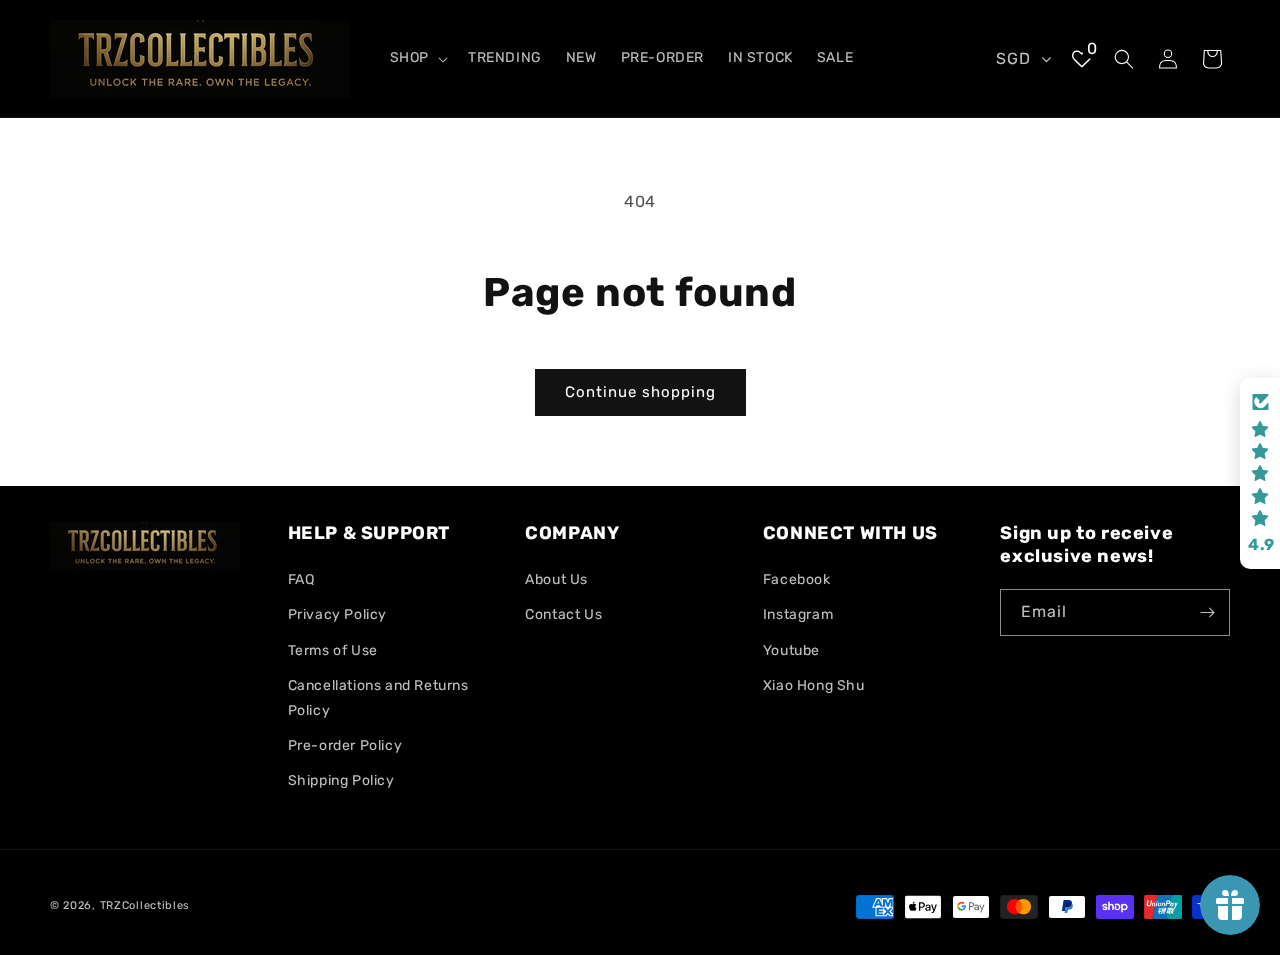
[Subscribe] (1207, 612)
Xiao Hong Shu (814, 685)
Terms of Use (333, 650)
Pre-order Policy (345, 746)
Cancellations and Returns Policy (378, 698)
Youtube (791, 650)
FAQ (301, 580)
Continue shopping (640, 392)
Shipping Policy (341, 781)
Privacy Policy (337, 615)
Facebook (797, 580)
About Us (556, 580)
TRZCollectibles (145, 905)
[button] (417, 58)
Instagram (798, 615)
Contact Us (563, 615)
